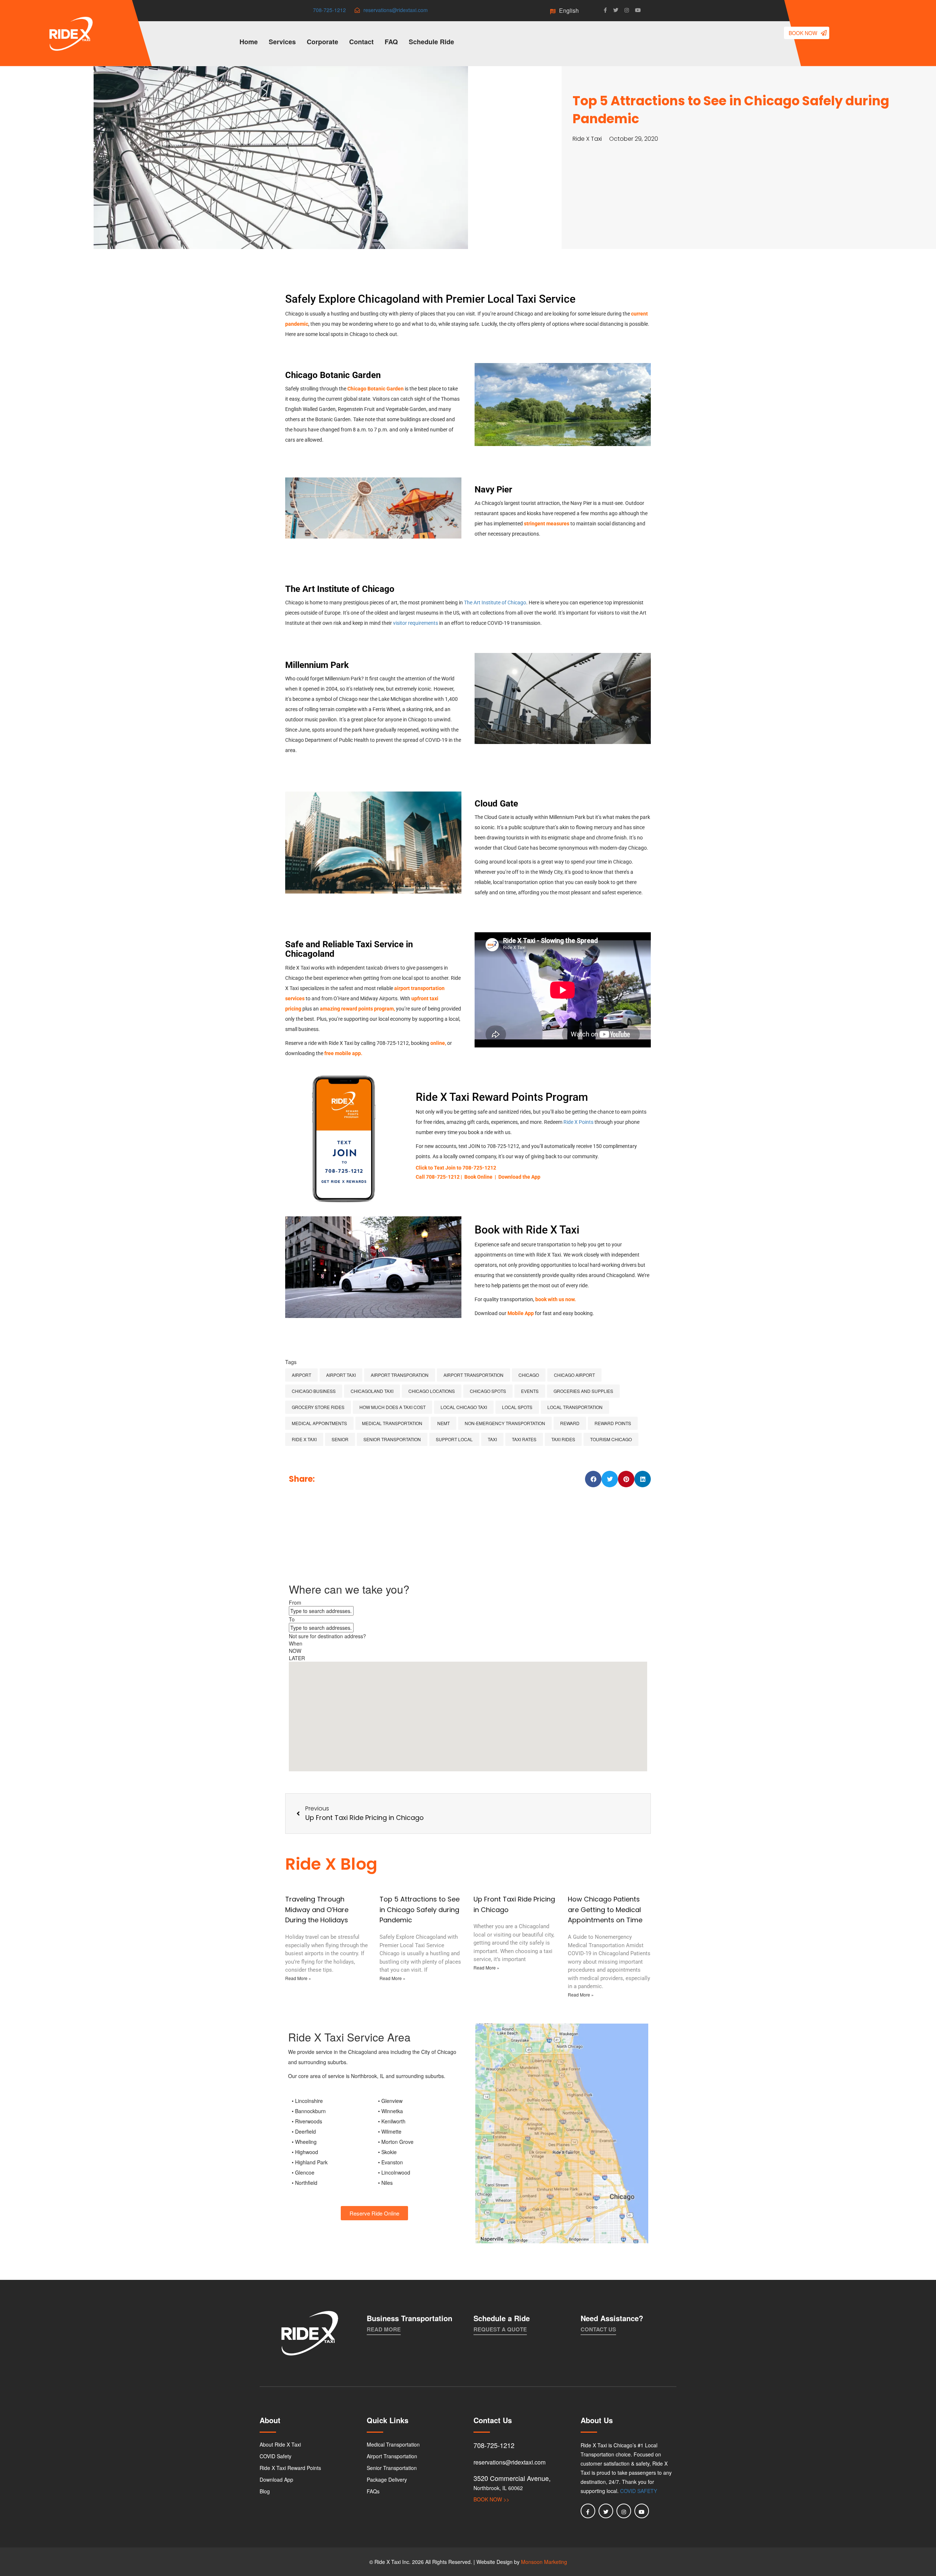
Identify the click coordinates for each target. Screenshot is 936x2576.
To (292, 1619)
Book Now (804, 33)
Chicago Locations (432, 1391)
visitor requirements (416, 623)
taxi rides (563, 1439)
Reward (570, 1423)
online (438, 1043)
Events (530, 1391)
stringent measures (547, 524)
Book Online (478, 1177)
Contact (361, 42)
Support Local (454, 1439)
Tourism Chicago (611, 1439)
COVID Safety (275, 2456)
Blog (265, 2491)
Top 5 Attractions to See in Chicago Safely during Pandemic (420, 1910)
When (296, 1643)
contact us (598, 2329)
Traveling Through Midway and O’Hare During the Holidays (317, 1910)
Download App (276, 2479)
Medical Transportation (393, 2444)
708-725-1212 (329, 10)
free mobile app (343, 1053)
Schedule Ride (431, 42)
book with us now (555, 1299)
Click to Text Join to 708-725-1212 (456, 1168)
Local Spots (517, 1407)
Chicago (529, 1375)
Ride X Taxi (304, 1439)
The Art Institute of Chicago (495, 603)
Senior (340, 1439)
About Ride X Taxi (280, 2444)
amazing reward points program (357, 1009)
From (295, 1602)
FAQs (373, 2491)
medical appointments (319, 1423)
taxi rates (524, 1439)
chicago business (314, 1391)
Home (249, 42)
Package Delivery (387, 2479)
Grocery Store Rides (318, 1407)
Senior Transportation (392, 1439)
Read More (384, 2329)
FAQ (391, 42)
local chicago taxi (464, 1407)
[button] (593, 1479)
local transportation (575, 1407)
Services (282, 42)
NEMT (444, 1423)
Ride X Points (578, 1122)
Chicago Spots (488, 1391)
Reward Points (613, 1423)
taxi (492, 1439)
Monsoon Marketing (544, 2562)
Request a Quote (500, 2329)
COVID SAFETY (639, 2491)
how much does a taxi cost (392, 1407)
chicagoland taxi (372, 1391)
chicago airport (574, 1375)
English (570, 10)
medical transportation (392, 1423)
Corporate (322, 42)
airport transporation (400, 1375)
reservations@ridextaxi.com (396, 10)
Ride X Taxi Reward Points (290, 2468)
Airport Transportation (473, 1375)
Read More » (298, 1978)
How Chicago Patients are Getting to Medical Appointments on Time (605, 1910)
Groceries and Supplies (583, 1391)
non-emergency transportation (505, 1423)
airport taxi (341, 1375)
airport (301, 1375)
